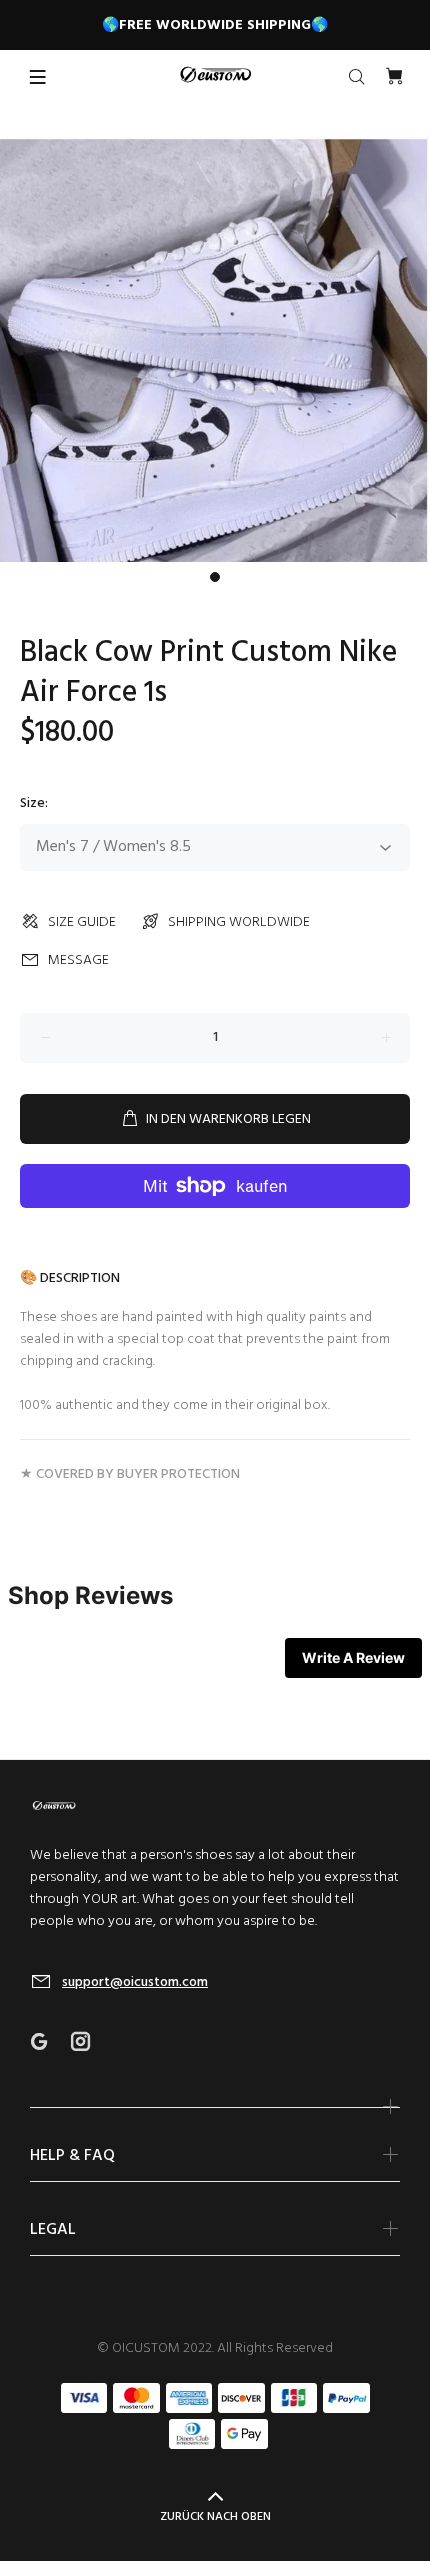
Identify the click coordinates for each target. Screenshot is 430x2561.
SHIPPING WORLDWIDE (239, 922)
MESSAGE (78, 960)
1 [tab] (215, 577)
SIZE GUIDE (82, 922)
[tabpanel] (215, 349)
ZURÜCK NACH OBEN (215, 2517)
